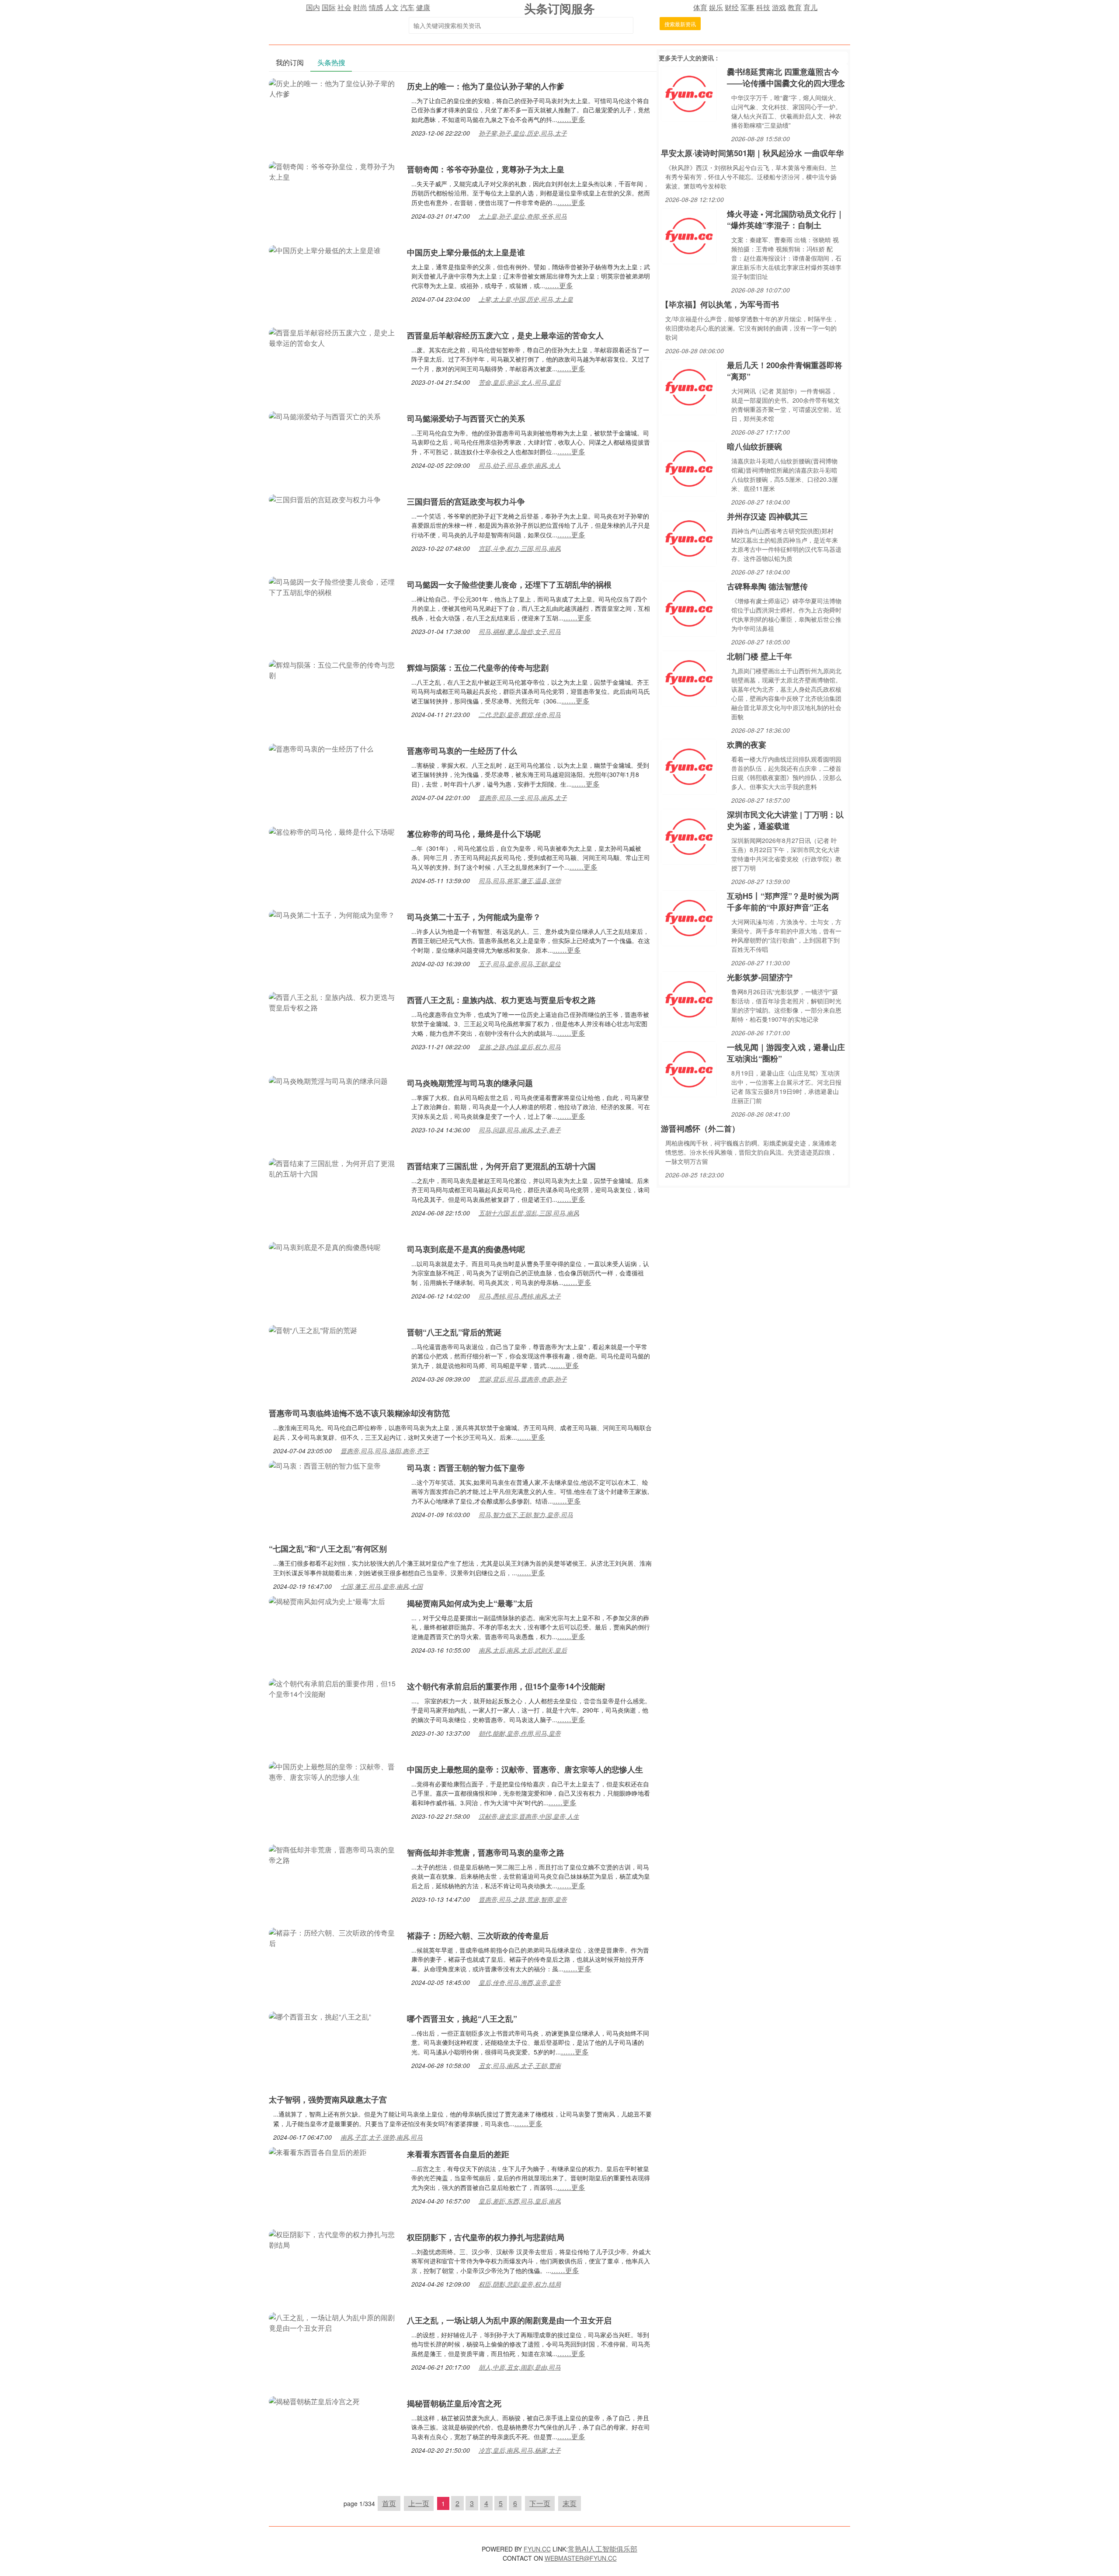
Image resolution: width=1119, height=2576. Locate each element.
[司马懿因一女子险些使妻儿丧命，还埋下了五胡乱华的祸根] (334, 586)
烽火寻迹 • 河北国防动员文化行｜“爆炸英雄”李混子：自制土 (785, 219)
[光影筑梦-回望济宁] (689, 998)
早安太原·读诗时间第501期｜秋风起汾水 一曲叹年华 (752, 153)
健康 (423, 7)
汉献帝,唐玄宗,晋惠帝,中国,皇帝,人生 (529, 1816)
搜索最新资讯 (680, 24)
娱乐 (716, 7)
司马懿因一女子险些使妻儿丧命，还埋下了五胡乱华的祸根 (509, 585)
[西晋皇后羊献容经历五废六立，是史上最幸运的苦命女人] (334, 337)
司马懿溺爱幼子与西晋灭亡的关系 (466, 418)
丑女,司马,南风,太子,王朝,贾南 (520, 2065)
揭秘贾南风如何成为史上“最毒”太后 (470, 1603)
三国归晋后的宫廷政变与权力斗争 (466, 501)
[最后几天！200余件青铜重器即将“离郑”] (689, 386)
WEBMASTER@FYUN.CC (581, 2558)
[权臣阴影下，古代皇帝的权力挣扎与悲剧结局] (334, 2239)
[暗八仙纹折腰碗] (689, 468)
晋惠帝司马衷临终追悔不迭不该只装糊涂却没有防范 (359, 1413)
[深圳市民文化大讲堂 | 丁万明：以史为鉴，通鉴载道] (689, 836)
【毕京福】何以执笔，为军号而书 (720, 304)
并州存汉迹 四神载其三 (767, 516)
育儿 (810, 7)
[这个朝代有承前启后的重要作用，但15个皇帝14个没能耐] (334, 1688)
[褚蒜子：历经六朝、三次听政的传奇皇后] (334, 1937)
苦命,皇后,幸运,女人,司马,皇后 (520, 382)
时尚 (360, 7)
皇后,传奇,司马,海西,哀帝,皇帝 (520, 1982)
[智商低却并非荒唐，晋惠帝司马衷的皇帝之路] (334, 1854)
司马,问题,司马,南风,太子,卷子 (520, 1130)
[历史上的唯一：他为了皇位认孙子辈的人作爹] (334, 88)
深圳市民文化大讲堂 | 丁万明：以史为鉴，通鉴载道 (785, 820)
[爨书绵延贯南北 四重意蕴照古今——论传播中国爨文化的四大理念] (689, 93)
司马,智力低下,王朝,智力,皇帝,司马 (526, 1514)
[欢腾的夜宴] (689, 766)
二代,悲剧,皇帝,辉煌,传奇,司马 (520, 714)
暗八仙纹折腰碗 (754, 446)
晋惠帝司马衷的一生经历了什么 (462, 751)
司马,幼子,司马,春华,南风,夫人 (520, 465)
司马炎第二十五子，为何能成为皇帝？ (474, 917)
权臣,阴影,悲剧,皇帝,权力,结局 (520, 2284)
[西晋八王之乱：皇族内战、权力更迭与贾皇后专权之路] (334, 1001)
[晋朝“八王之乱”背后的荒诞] (313, 1329)
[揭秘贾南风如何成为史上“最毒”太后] (327, 1600)
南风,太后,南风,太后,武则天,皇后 (523, 1650)
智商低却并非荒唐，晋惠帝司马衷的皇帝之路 (486, 1852)
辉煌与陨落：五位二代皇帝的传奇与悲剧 (478, 668)
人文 (392, 7)
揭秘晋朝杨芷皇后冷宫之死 (454, 2403)
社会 (344, 7)
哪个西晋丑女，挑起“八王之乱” (462, 2019)
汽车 (407, 7)
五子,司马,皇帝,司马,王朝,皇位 (520, 964)
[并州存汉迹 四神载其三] (689, 538)
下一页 (540, 2503)
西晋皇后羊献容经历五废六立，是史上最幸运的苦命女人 (505, 335)
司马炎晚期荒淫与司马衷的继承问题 (470, 1083)
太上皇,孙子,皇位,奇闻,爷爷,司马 (523, 216)
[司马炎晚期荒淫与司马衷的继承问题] (328, 1080)
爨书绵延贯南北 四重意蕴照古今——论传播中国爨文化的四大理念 (786, 77)
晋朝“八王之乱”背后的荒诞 (454, 1332)
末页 (570, 2503)
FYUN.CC (537, 2549)
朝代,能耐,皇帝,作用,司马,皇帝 (520, 1733)
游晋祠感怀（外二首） (700, 1128)
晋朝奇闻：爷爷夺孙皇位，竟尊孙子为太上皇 (486, 169)
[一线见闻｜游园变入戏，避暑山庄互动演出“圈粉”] (689, 1068)
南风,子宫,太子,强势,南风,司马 (382, 2137)
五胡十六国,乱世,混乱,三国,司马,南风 (529, 1213)
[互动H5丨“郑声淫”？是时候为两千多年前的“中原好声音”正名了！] (689, 917)
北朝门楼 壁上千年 (759, 656)
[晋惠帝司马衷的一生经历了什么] (321, 748)
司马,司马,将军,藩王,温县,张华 (520, 881)
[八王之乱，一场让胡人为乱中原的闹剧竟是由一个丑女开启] (334, 2322)
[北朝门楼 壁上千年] (689, 677)
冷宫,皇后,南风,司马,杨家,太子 (520, 2450)
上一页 (419, 2503)
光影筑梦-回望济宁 (760, 977)
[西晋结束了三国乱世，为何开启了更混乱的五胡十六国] (334, 1168)
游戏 (779, 7)
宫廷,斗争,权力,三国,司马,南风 (520, 548)
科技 (763, 7)
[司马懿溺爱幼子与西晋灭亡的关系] (325, 416)
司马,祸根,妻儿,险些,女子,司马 (520, 631)
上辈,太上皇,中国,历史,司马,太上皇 (526, 299)
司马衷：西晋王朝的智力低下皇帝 (466, 1468)
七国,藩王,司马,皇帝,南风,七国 (382, 1586)
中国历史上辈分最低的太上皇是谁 (466, 252)
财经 (732, 7)
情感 (376, 7)
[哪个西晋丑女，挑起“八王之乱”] (320, 2016)
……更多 (571, 119)
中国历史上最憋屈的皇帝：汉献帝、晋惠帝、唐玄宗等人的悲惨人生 (525, 1769)
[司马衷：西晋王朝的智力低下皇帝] (325, 1465)
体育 (700, 7)
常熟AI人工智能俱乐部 (603, 2549)
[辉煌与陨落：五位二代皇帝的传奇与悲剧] (334, 669)
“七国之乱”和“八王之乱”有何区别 (328, 1549)
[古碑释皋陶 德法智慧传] (689, 607)
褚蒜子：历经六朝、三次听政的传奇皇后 (478, 1935)
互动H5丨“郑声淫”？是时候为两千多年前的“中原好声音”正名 (783, 902)
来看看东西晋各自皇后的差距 (458, 2154)
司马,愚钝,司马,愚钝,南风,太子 (520, 1296)
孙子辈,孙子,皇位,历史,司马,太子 (523, 133)
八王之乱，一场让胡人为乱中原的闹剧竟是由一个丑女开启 (509, 2320)
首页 (389, 2503)
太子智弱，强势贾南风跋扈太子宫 (328, 2099)
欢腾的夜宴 (747, 745)
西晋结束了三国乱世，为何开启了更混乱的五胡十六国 (501, 1166)
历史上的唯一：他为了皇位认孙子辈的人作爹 (486, 86)
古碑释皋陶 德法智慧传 (767, 586)
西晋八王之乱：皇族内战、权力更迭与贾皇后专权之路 (501, 1000)
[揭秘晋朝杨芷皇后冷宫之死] (314, 2400)
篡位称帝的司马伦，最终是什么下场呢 (474, 834)
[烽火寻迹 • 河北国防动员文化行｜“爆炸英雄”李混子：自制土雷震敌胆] (689, 235)
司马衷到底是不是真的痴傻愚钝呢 (466, 1249)
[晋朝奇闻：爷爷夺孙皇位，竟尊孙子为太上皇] (334, 171)
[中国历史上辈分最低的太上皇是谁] (325, 249)
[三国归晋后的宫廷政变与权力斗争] (325, 499)
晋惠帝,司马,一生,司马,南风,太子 (523, 797)
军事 (747, 7)
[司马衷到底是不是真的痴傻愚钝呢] (325, 1246)
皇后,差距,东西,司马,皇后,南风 (520, 2201)
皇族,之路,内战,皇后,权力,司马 (520, 1047)
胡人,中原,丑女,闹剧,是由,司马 (520, 2367)
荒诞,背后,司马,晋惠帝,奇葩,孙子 (523, 1379)
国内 (313, 7)
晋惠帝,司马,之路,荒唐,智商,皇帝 (523, 1899)
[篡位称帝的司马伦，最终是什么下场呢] (332, 831)
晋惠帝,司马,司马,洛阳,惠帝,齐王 (385, 1451)
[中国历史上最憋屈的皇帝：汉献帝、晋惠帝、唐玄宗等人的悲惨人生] (334, 1771)
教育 (795, 7)
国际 (329, 7)
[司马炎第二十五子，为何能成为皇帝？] (332, 914)
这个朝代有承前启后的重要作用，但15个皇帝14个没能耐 (506, 1686)
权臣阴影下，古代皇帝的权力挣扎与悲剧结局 (486, 2237)
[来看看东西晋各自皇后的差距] (318, 2151)
